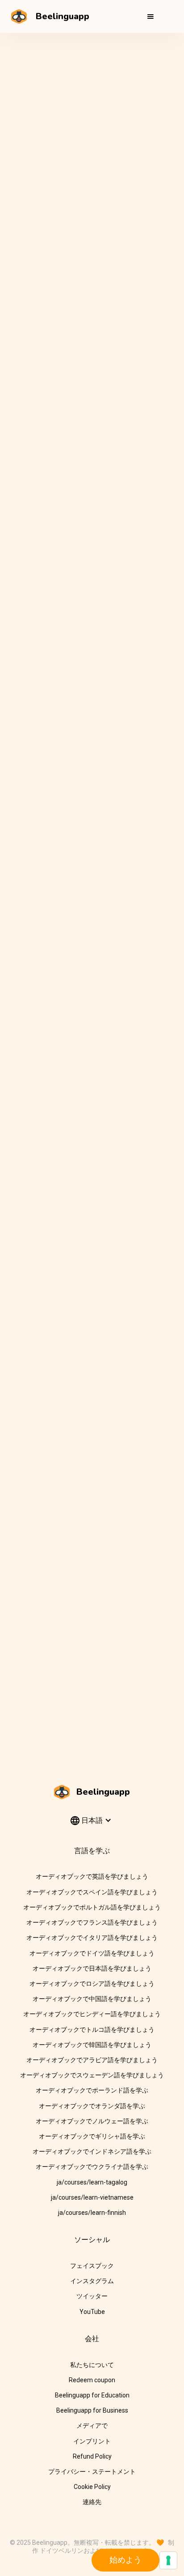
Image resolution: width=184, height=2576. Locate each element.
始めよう (125, 2560)
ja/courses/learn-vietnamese (92, 2197)
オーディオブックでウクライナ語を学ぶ (92, 2167)
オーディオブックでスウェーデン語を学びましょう (92, 2075)
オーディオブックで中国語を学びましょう (92, 1999)
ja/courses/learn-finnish (92, 2213)
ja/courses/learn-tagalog (92, 2182)
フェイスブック (92, 2266)
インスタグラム (92, 2281)
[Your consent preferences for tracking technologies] (168, 2560)
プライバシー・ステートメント (92, 2472)
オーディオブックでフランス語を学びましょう (92, 1922)
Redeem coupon (92, 2380)
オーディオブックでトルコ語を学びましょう (92, 2030)
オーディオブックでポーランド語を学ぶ (92, 2090)
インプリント (92, 2441)
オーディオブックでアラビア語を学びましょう (92, 2060)
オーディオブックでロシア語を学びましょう (92, 1984)
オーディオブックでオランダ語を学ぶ (92, 2106)
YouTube (92, 2312)
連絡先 (92, 2502)
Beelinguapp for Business (92, 2410)
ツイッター (92, 2296)
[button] (151, 17)
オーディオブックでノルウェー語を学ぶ (92, 2121)
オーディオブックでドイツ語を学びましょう (92, 1953)
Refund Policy (92, 2456)
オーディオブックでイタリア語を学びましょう (92, 1938)
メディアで (92, 2426)
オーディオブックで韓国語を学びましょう (92, 2045)
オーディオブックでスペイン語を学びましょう (92, 1892)
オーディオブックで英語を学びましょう (92, 1876)
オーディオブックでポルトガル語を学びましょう (92, 1907)
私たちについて (92, 2365)
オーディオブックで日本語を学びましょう (92, 1968)
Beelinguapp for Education (92, 2395)
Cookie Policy (92, 2487)
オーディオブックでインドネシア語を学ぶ (92, 2151)
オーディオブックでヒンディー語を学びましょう (92, 2014)
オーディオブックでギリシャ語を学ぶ (92, 2136)
